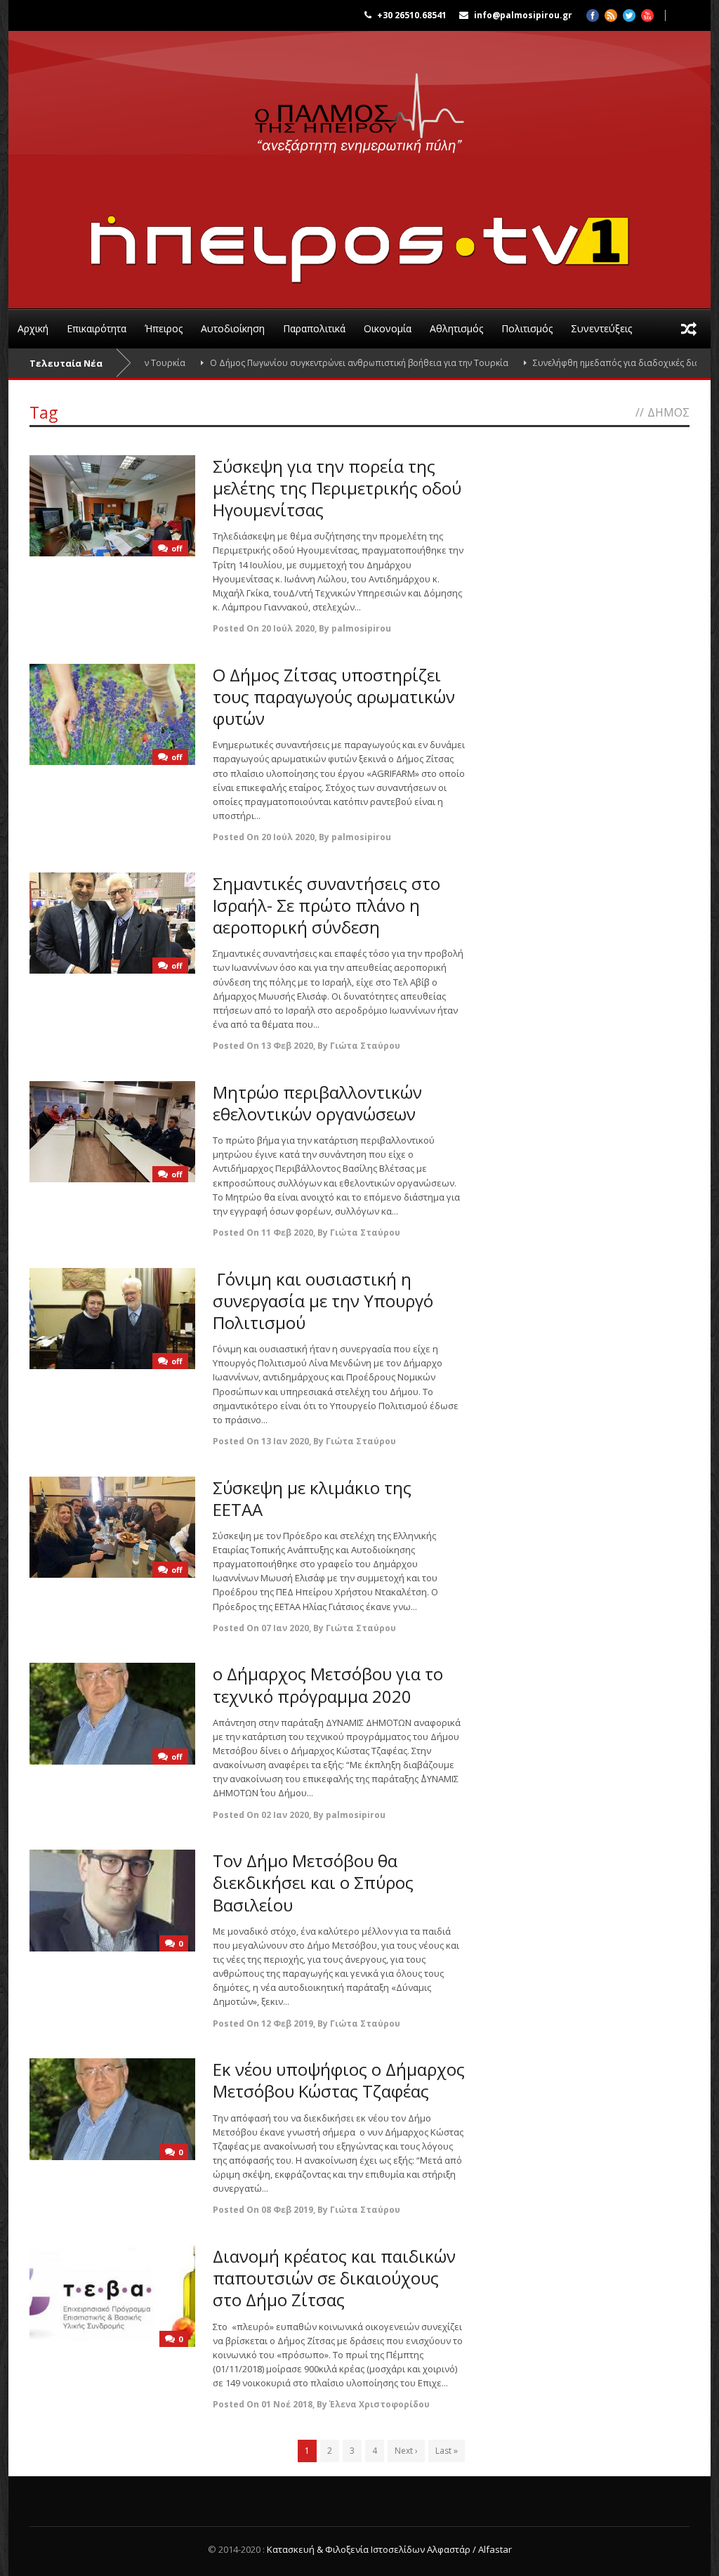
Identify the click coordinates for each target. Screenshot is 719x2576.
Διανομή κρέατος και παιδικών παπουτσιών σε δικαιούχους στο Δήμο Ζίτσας (334, 2278)
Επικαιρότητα (97, 328)
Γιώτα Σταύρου (365, 1046)
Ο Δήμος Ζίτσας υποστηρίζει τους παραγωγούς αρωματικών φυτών (334, 697)
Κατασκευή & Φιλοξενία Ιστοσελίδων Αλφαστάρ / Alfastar (389, 2549)
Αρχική (33, 328)
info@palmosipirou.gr (523, 15)
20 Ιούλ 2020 (288, 628)
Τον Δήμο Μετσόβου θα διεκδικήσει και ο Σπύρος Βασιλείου (313, 1882)
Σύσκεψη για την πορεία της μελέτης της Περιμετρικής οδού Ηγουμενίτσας (337, 488)
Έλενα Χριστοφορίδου (380, 2404)
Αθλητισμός (456, 328)
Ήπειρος (164, 328)
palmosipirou (361, 628)
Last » (447, 2451)
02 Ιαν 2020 (285, 1815)
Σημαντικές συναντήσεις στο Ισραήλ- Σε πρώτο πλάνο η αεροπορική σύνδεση (326, 905)
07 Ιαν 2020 (285, 1628)
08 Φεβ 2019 (287, 2210)
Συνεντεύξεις (601, 328)
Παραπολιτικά (314, 328)
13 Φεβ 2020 (287, 1046)
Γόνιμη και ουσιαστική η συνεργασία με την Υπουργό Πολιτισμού (323, 1301)
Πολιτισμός (527, 328)
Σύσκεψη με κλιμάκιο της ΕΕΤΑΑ (312, 1498)
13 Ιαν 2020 (285, 1441)
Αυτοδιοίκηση (233, 328)
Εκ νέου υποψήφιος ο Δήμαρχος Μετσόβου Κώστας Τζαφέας (339, 2080)
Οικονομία (388, 328)
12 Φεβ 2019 (287, 2023)
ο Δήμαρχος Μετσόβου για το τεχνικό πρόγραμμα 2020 (328, 1685)
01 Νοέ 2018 (287, 2404)
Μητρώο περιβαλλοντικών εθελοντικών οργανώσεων (317, 1103)
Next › (406, 2451)
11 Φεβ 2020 (287, 1233)
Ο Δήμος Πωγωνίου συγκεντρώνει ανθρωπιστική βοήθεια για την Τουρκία (317, 363)
